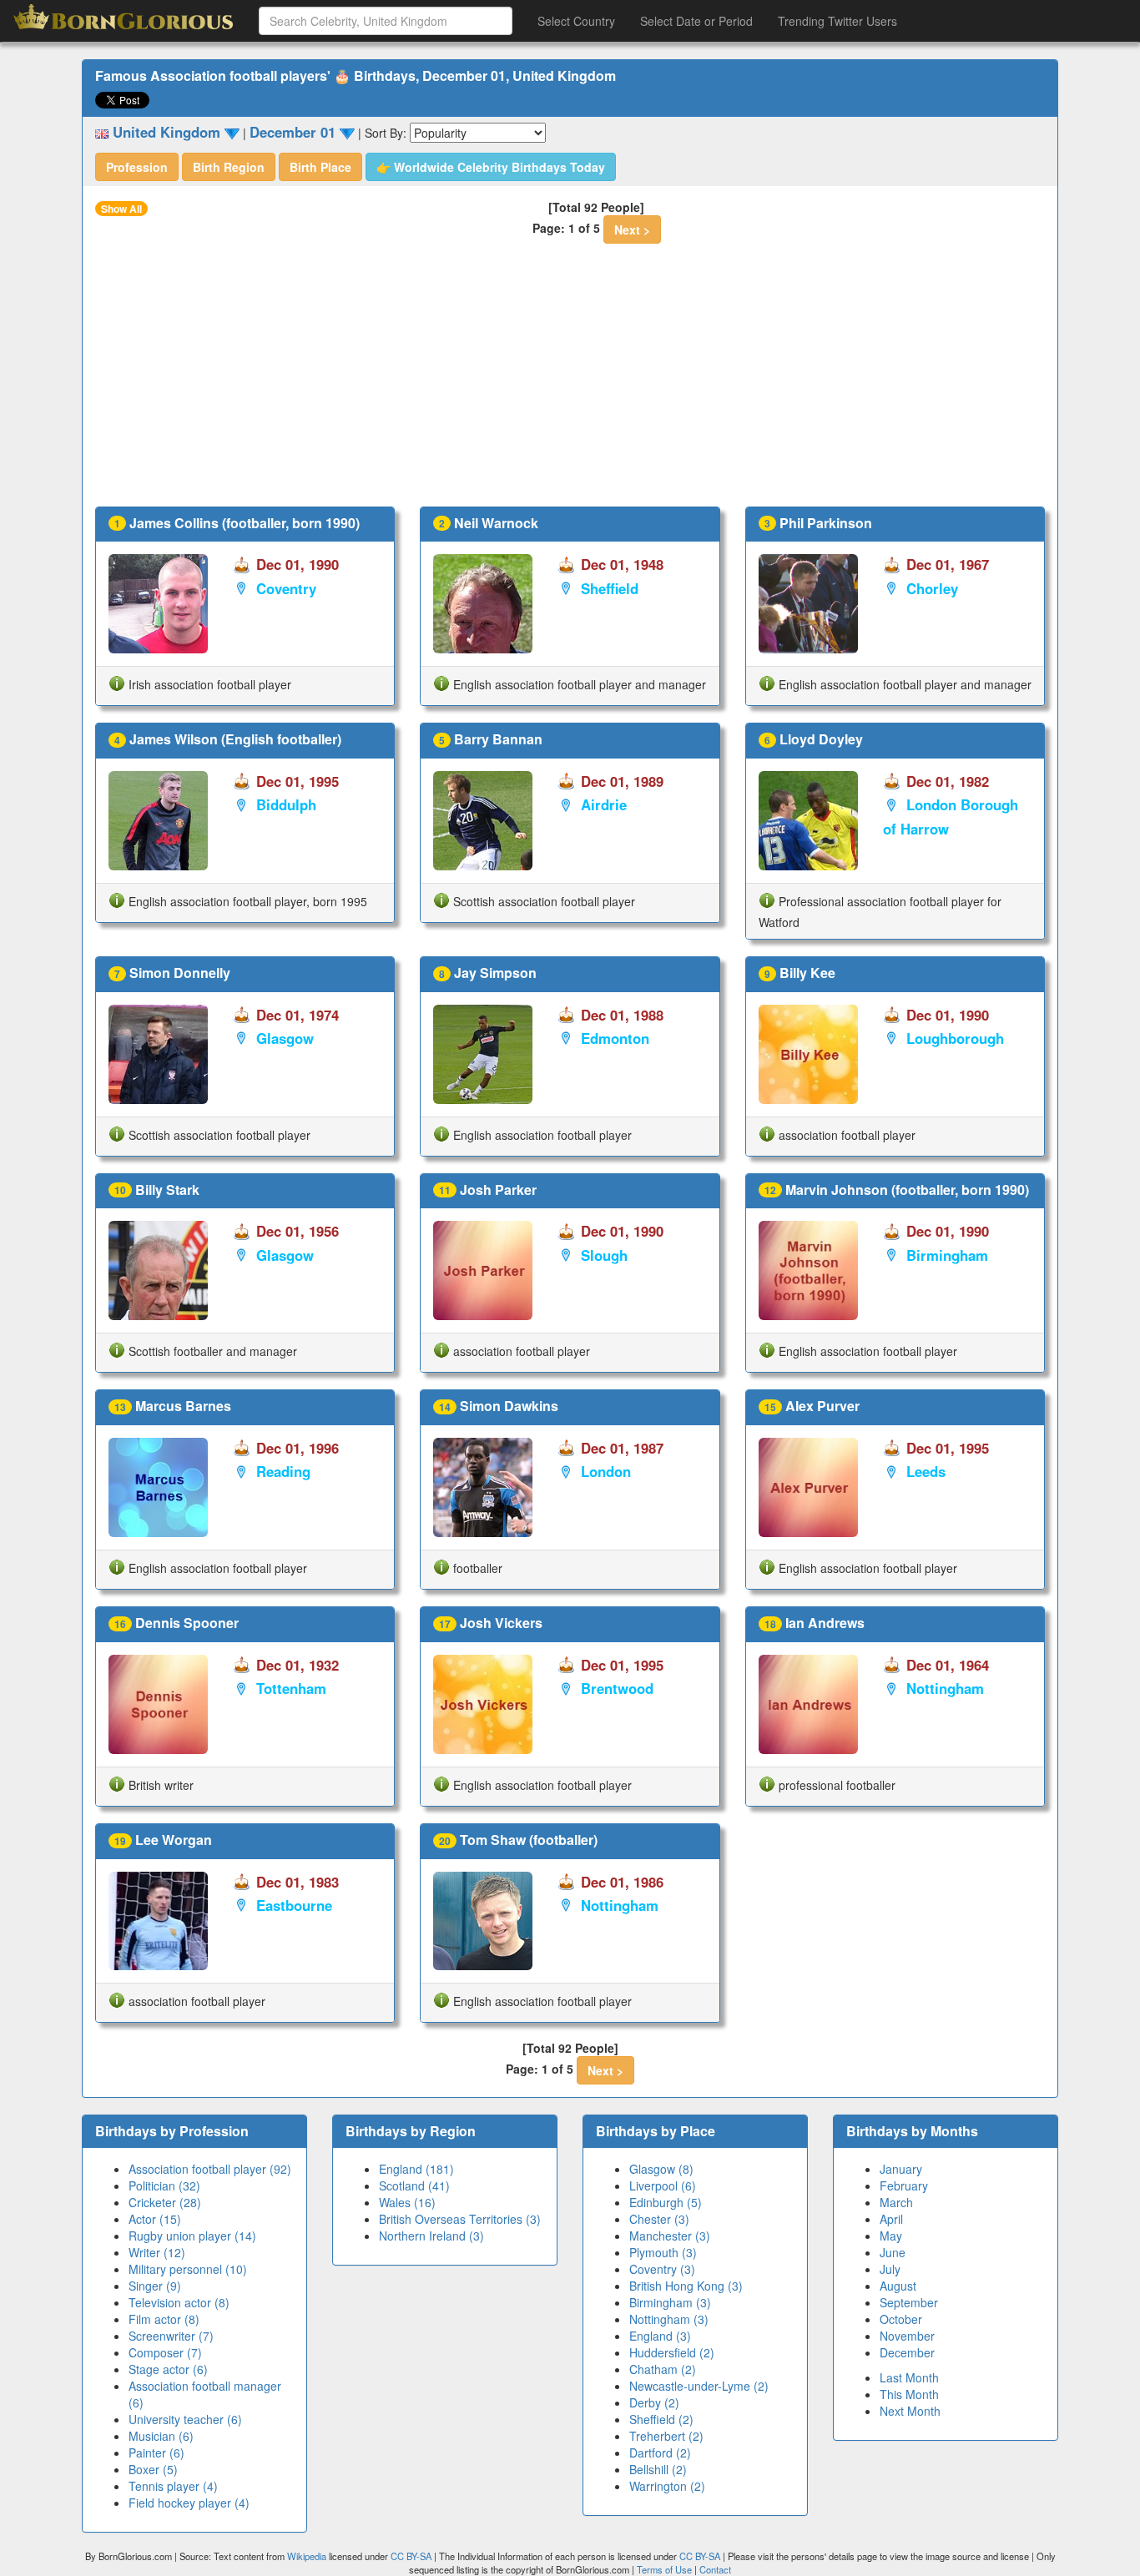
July (890, 2269)
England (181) (416, 2169)
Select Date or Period (696, 21)
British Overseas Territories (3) (460, 2219)
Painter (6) (156, 2452)
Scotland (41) (414, 2185)
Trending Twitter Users (837, 21)
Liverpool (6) (663, 2185)
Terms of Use (666, 2569)
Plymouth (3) (663, 2252)
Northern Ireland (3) (431, 2236)
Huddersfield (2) (672, 2352)
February (904, 2185)
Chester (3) (659, 2219)
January (901, 2169)
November (907, 2336)
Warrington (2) (667, 2486)
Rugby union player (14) (192, 2236)
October (901, 2319)
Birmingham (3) (670, 2302)
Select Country (576, 21)
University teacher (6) (185, 2419)
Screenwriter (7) (171, 2336)
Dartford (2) (660, 2452)
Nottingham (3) (669, 2319)
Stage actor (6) (168, 2369)
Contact (715, 2569)
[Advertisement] (570, 381)
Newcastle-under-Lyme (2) (699, 2386)
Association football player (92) (210, 2169)
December (907, 2352)
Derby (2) (654, 2402)
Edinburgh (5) (666, 2202)
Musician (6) (161, 2436)
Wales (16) (407, 2202)
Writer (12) (157, 2252)
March (896, 2202)
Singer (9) (155, 2286)
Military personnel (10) (188, 2269)
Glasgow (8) (661, 2169)
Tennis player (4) (173, 2486)
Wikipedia (307, 2556)
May (891, 2236)
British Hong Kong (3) (686, 2286)
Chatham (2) (663, 2369)
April (891, 2219)
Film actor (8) (164, 2319)
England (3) (660, 2336)
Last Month (909, 2377)
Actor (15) (155, 2219)
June (893, 2252)
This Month (909, 2394)
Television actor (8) (179, 2302)
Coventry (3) (662, 2269)
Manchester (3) (670, 2236)
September (909, 2302)
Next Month (910, 2411)
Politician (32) (164, 2185)
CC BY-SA (411, 2556)
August (898, 2286)
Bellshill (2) (658, 2469)
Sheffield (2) (661, 2419)
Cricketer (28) (165, 2202)
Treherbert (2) (666, 2436)
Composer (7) (165, 2352)
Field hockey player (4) (189, 2503)
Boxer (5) (153, 2469)
